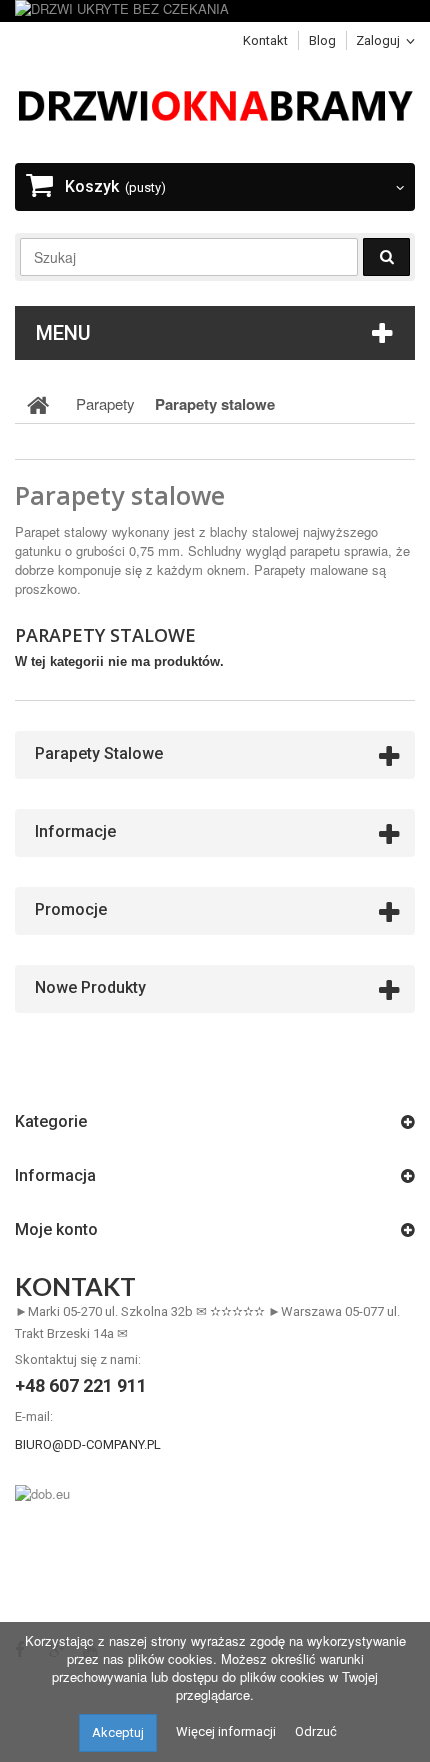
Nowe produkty (90, 987)
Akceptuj (118, 1732)
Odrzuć (316, 1731)
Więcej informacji (226, 1731)
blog (322, 40)
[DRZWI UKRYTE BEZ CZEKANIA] (215, 11)
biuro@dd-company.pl (88, 1444)
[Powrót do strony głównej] (38, 404)
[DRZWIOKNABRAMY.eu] (215, 103)
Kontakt (265, 40)
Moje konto (56, 1229)
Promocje (71, 909)
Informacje (75, 831)
